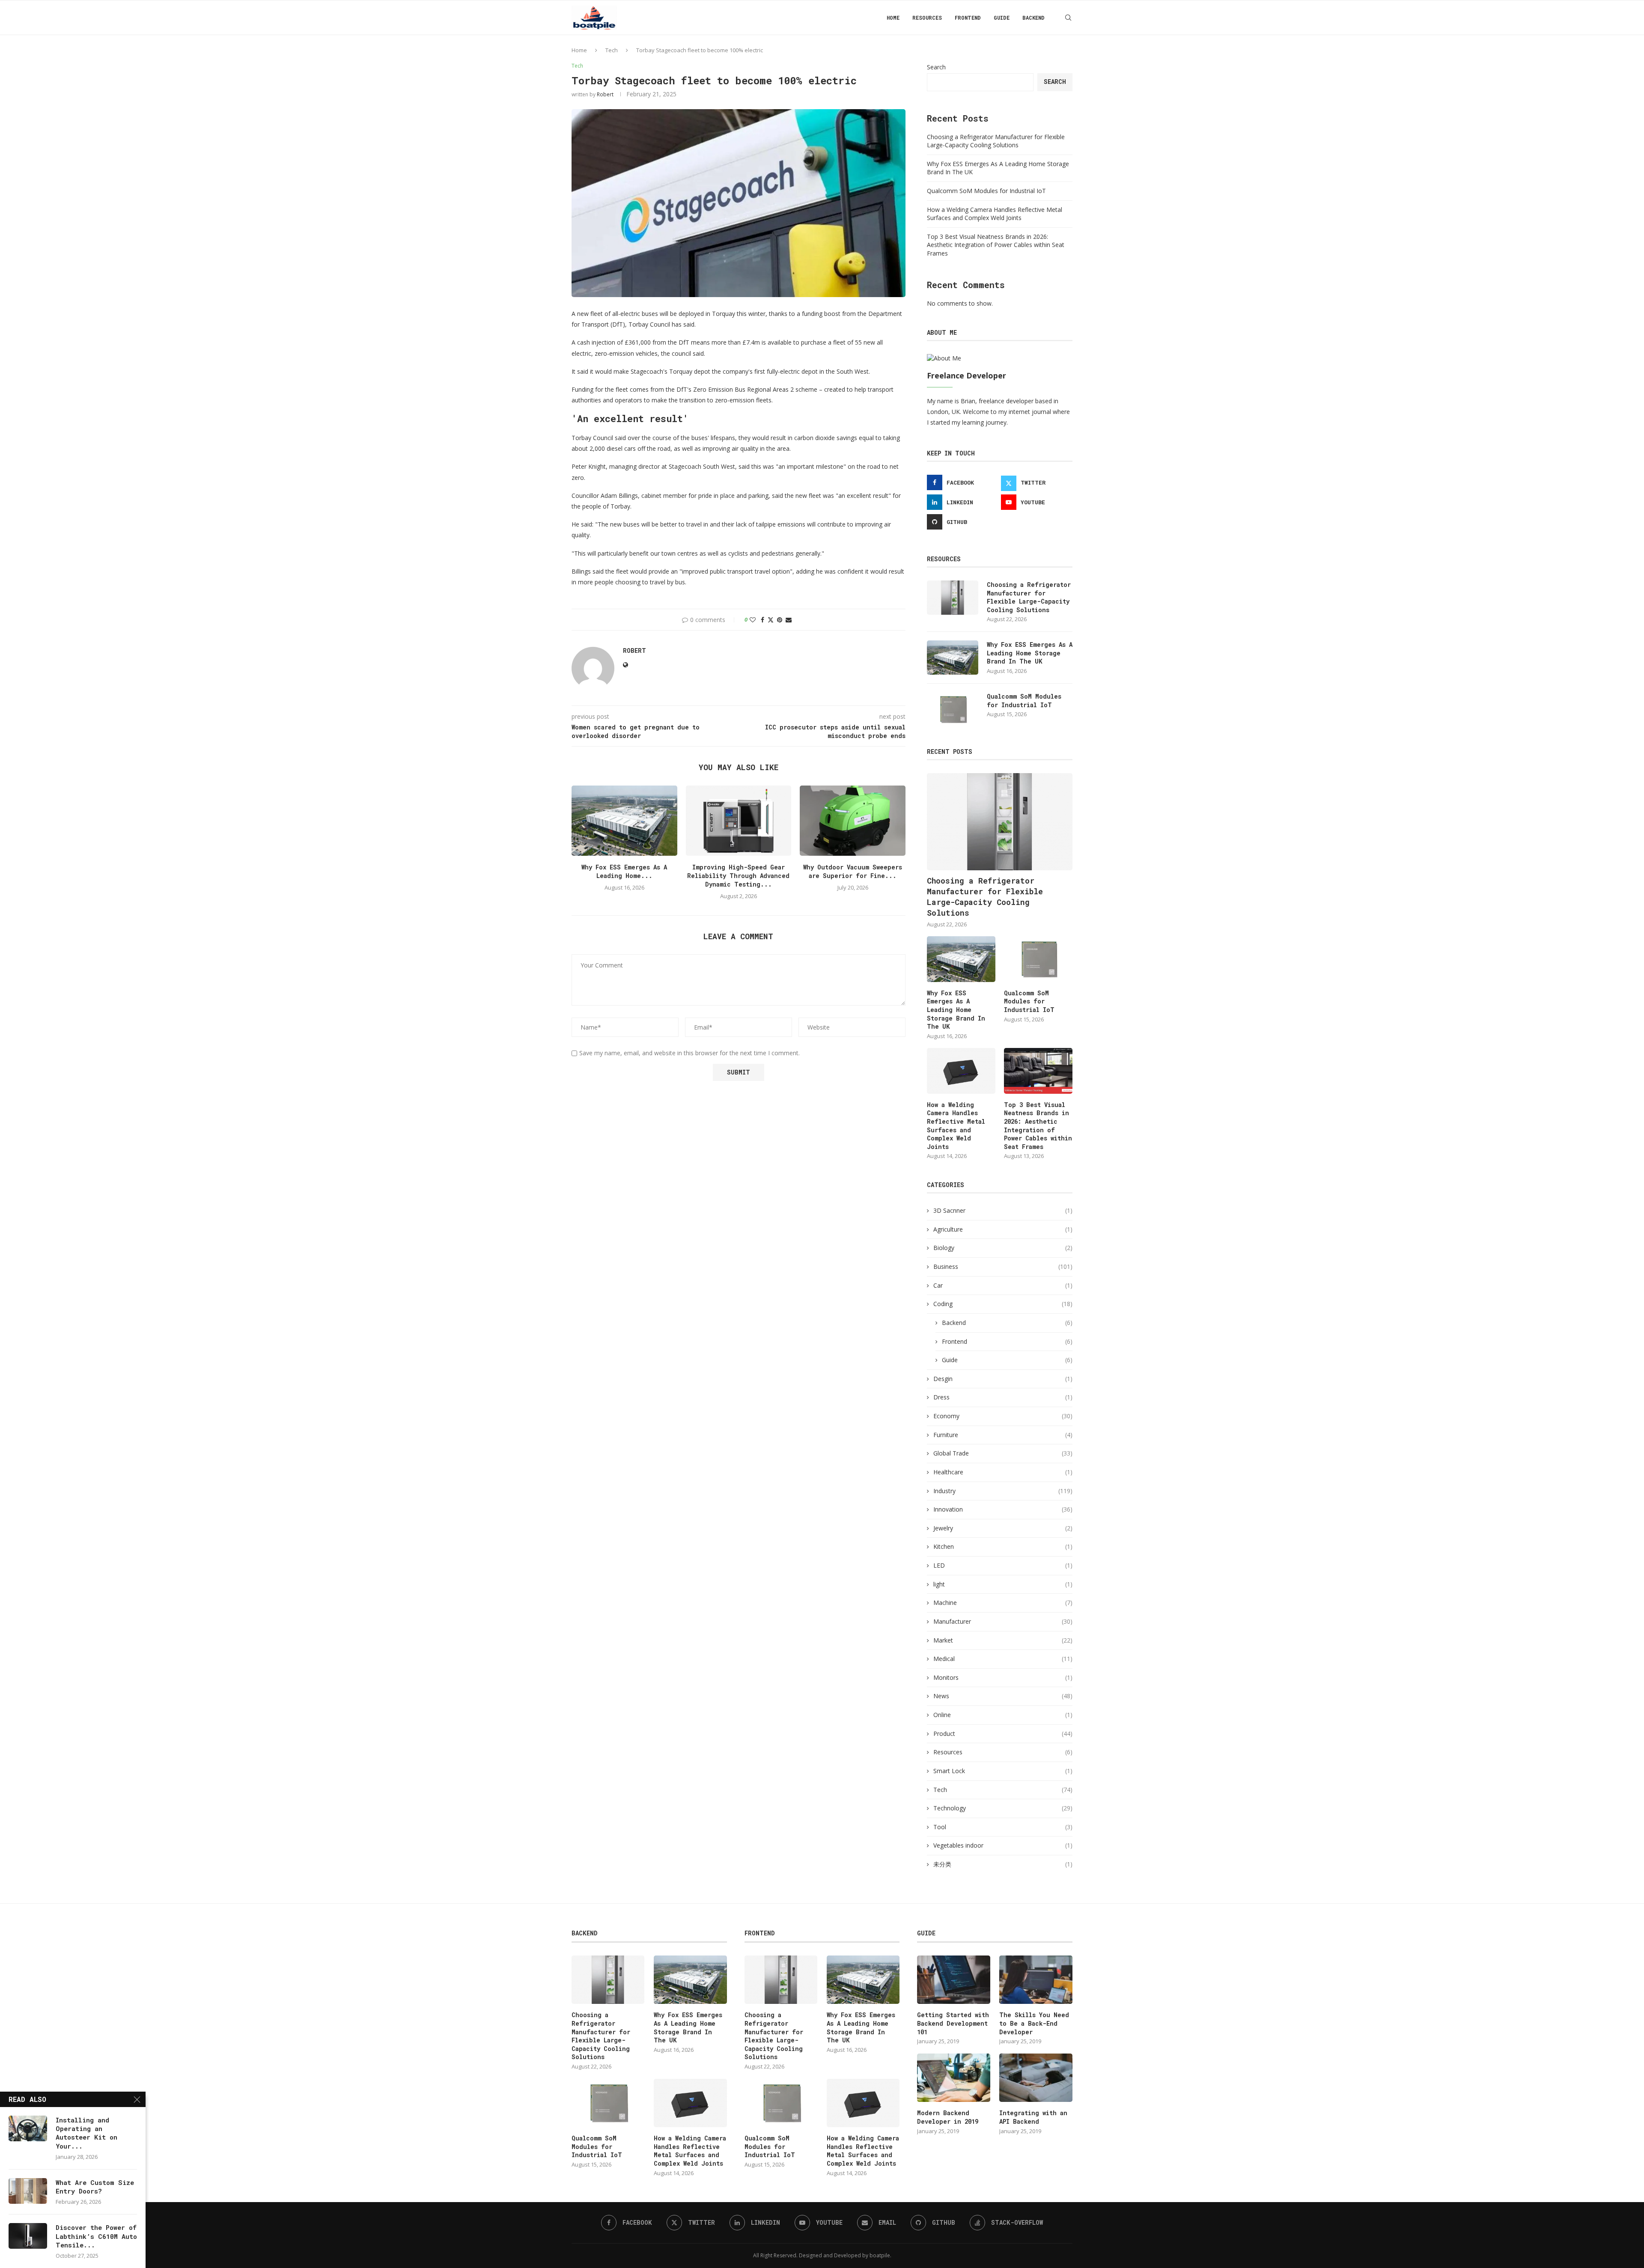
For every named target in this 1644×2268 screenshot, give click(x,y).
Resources (927, 18)
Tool (1003, 1827)
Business (1003, 1266)
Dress (1003, 1397)
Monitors (1003, 1677)
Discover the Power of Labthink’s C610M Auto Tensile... (96, 2236)
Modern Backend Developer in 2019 (948, 2117)
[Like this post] (753, 620)
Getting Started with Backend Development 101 (953, 2023)
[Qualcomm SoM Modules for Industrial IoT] (953, 709)
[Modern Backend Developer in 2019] (953, 2078)
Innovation (1003, 1509)
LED (1003, 1565)
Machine (1003, 1603)
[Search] (1068, 18)
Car (1003, 1285)
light (1003, 1584)
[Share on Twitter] (771, 620)
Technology (1003, 1808)
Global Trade (1003, 1453)
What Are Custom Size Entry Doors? (95, 2187)
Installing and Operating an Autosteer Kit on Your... (86, 2133)
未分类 (1003, 1864)
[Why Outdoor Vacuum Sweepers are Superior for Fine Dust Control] (853, 821)
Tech (612, 50)
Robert (605, 94)
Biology (1003, 1248)
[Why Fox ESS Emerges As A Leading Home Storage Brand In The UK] (624, 821)
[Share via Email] (789, 620)
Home (893, 18)
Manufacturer (1003, 1621)
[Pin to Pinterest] (780, 620)
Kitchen (1003, 1546)
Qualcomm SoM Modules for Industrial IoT (986, 191)
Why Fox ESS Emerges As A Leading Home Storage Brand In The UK (1030, 653)
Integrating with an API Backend (1033, 2117)
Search (936, 67)
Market (1003, 1640)
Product (1003, 1734)
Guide (1002, 18)
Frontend (968, 18)
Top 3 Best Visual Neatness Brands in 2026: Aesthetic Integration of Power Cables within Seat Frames (996, 245)
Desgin (1003, 1379)
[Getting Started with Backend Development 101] (953, 1980)
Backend (1033, 18)
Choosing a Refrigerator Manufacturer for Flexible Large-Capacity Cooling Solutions (996, 141)
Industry (1003, 1491)
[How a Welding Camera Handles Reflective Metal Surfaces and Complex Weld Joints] (961, 1071)
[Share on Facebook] (762, 620)
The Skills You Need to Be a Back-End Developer (1034, 2023)
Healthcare (1003, 1472)
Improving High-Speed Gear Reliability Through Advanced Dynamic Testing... (738, 876)
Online (1003, 1715)
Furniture (1003, 1435)
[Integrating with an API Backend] (1036, 2078)
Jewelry (1003, 1528)
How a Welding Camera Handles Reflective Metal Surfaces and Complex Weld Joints (995, 214)
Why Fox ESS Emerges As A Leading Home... (624, 871)
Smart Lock (1003, 1771)
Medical (1003, 1659)
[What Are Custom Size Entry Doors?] (28, 2191)
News (1003, 1696)
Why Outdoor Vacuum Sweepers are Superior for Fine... (853, 871)
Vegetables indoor (1003, 1845)
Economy (1003, 1416)
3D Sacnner (1003, 1210)
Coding (1003, 1304)
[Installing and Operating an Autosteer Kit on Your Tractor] (28, 2128)
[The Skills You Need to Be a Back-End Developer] (1036, 1980)
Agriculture (1003, 1229)
